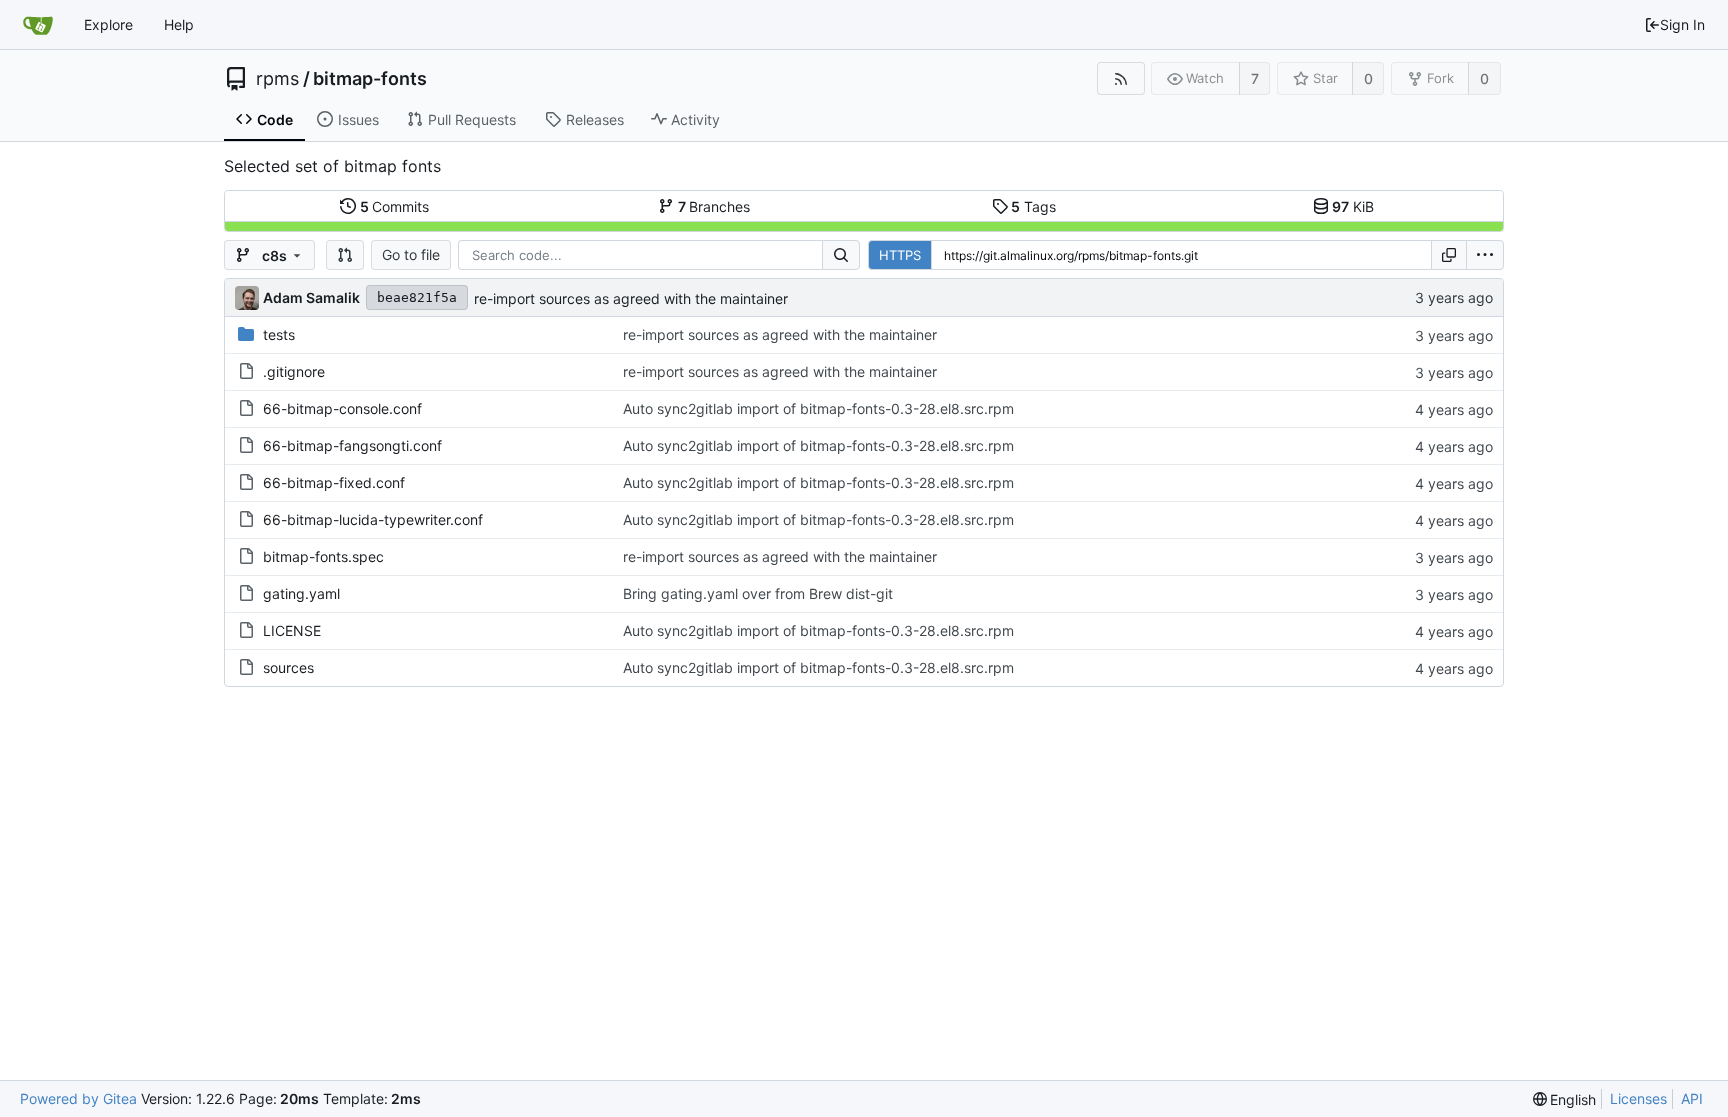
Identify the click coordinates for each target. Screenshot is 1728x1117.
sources (288, 667)
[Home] (38, 25)
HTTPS (900, 255)
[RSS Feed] (1120, 78)
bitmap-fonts (370, 79)
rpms (277, 79)
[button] (345, 255)
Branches (714, 206)
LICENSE (292, 630)
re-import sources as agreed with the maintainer (631, 298)
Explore (108, 24)
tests (279, 334)
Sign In (1682, 24)
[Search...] (841, 255)
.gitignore (294, 371)
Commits (395, 206)
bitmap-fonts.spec (323, 556)
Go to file (411, 254)
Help (179, 24)
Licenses (1638, 1098)
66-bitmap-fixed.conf (334, 482)
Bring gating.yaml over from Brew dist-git (758, 593)
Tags (1033, 206)
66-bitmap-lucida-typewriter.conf (373, 519)
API (1692, 1098)
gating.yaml (301, 593)
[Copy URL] (1449, 255)
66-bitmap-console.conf (342, 408)
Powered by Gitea (78, 1098)
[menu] (1485, 255)
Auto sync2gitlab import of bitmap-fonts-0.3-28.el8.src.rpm (818, 408)
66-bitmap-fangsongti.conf (352, 445)
